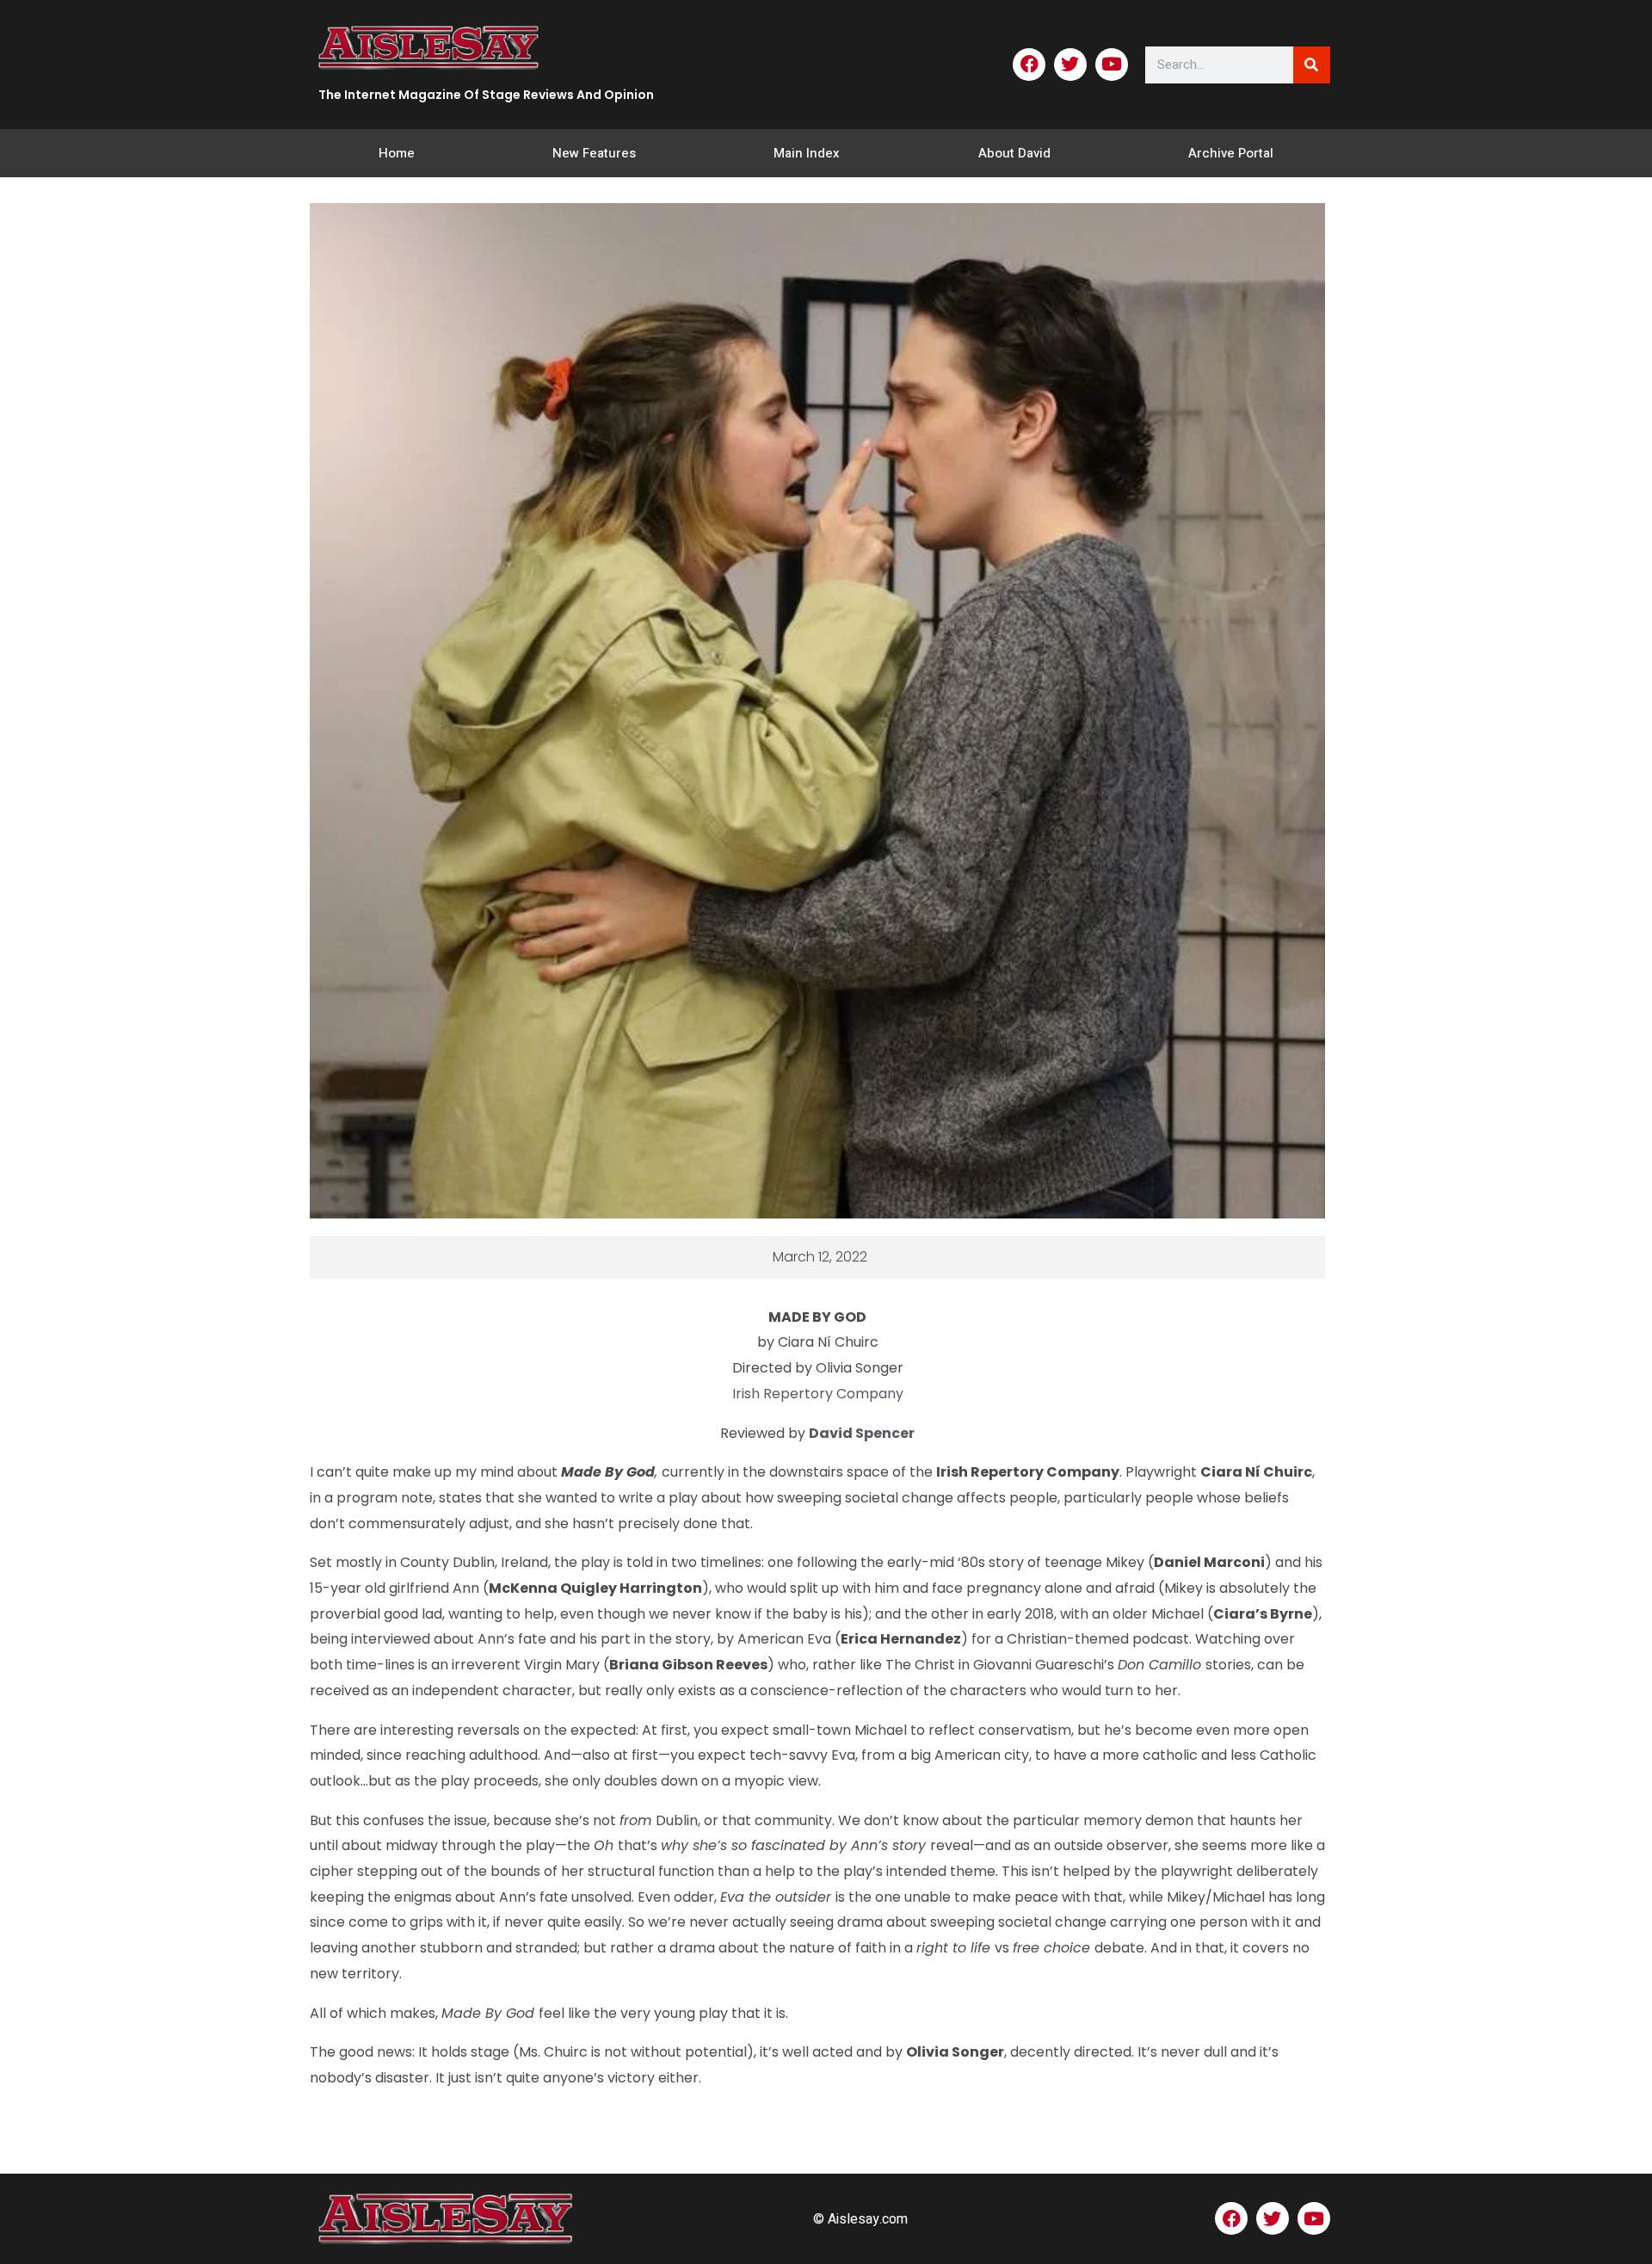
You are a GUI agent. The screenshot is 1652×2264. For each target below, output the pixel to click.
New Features (594, 153)
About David (1014, 153)
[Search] (1312, 65)
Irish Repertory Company (818, 1394)
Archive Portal (1231, 153)
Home (397, 153)
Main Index (807, 153)
